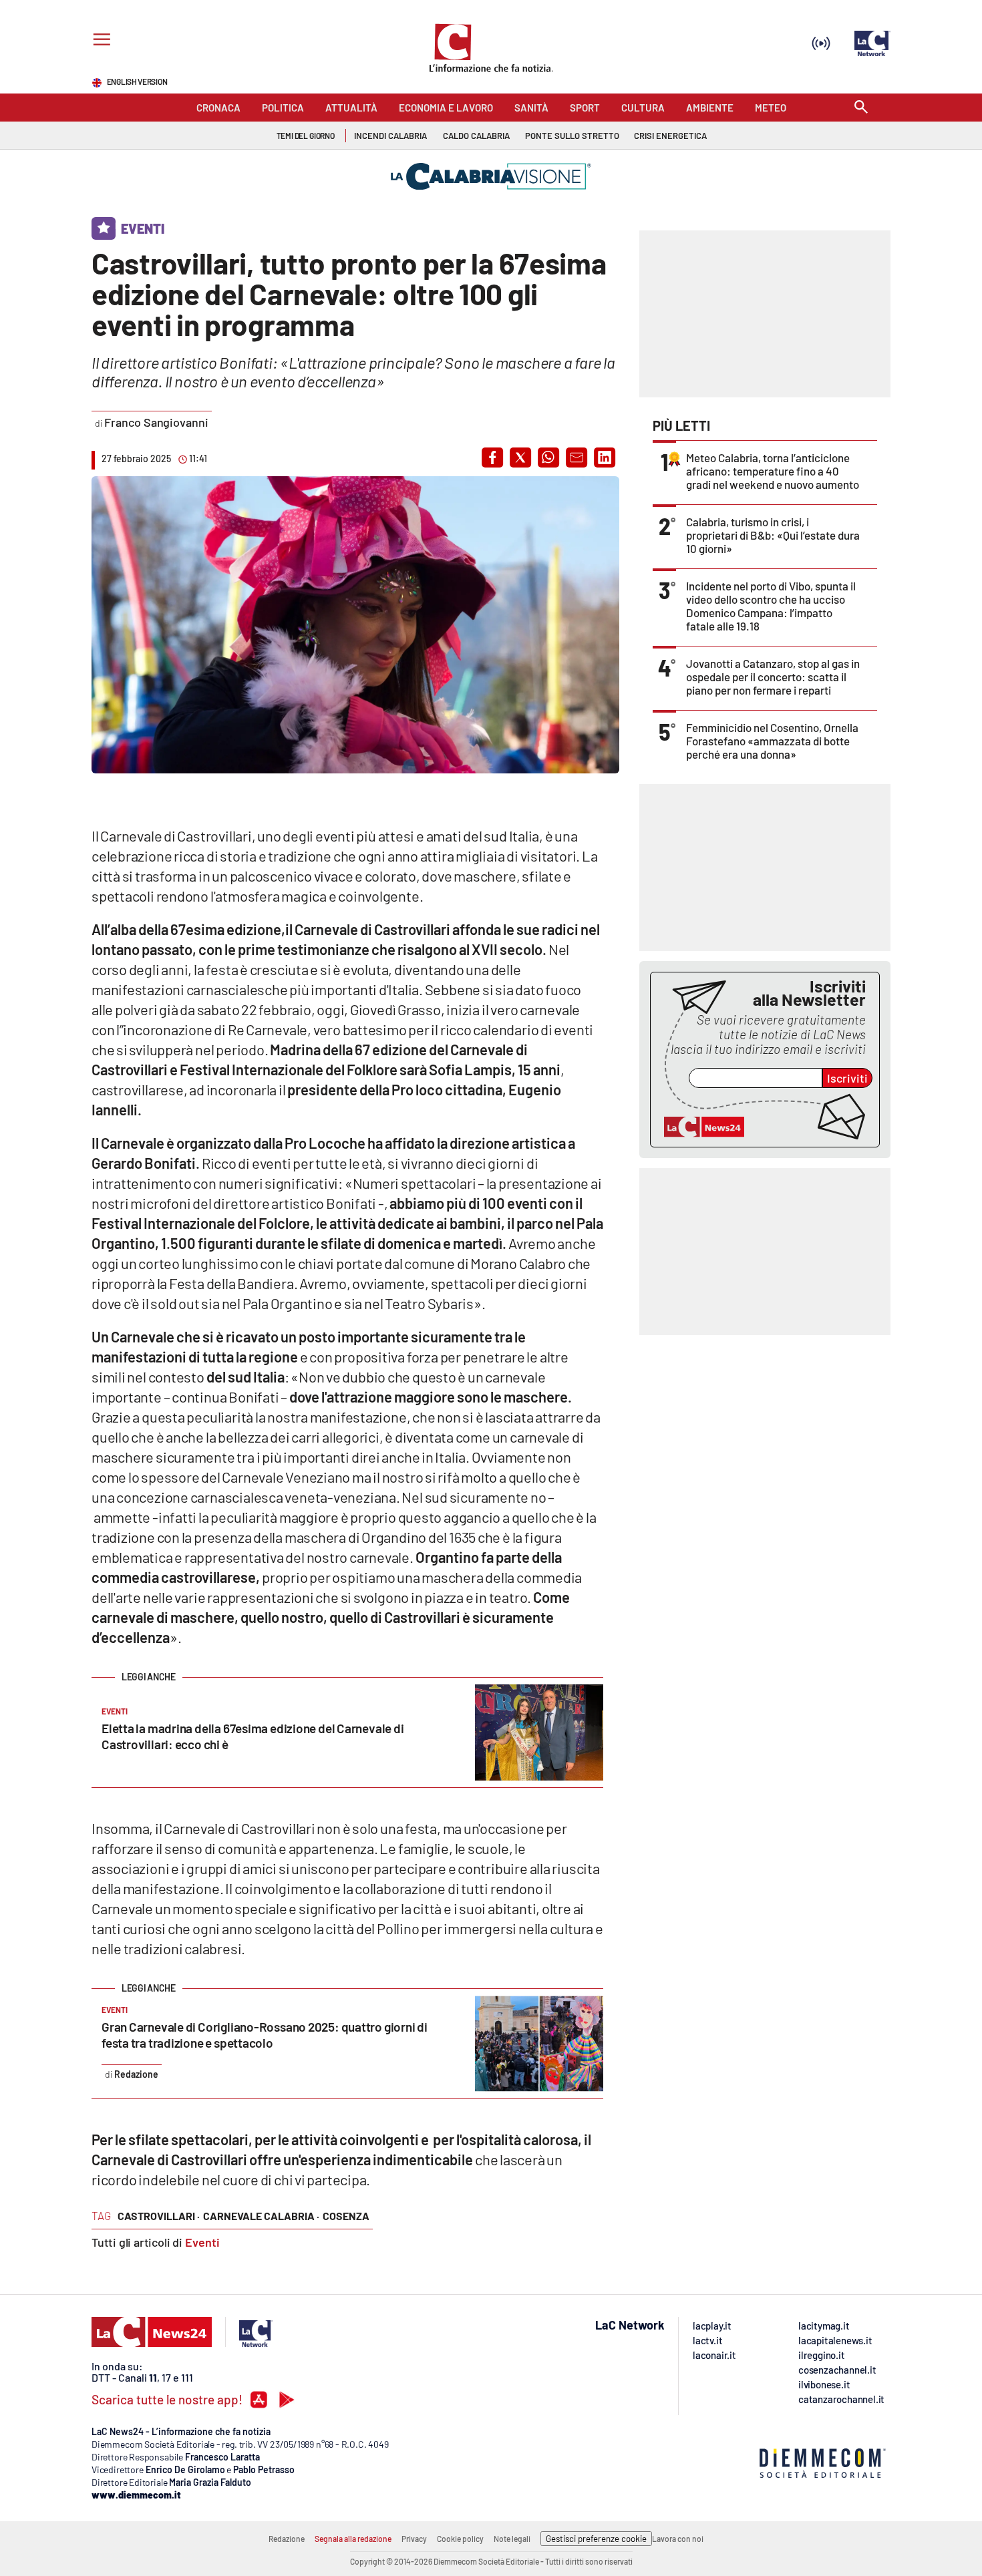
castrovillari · (159, 2216)
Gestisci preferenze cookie (596, 2539)
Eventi (202, 2242)
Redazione (287, 2539)
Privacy (414, 2539)
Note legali (512, 2539)
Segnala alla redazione (353, 2539)
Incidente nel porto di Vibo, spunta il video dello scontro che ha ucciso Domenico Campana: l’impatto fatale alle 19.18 (771, 606)
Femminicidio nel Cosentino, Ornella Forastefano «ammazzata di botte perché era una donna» (772, 741)
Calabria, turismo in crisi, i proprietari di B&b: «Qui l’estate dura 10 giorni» (773, 535)
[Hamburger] (99, 41)
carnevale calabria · (261, 2216)
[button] (492, 457)
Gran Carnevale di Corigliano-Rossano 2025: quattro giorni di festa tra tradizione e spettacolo (265, 2035)
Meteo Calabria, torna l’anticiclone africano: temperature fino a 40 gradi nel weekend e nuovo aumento (773, 471)
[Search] (861, 108)
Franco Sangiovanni (156, 422)
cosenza (346, 2216)
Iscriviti (847, 1078)
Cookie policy (460, 2539)
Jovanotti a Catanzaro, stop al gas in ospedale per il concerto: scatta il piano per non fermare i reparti (773, 677)
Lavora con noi (678, 2539)
